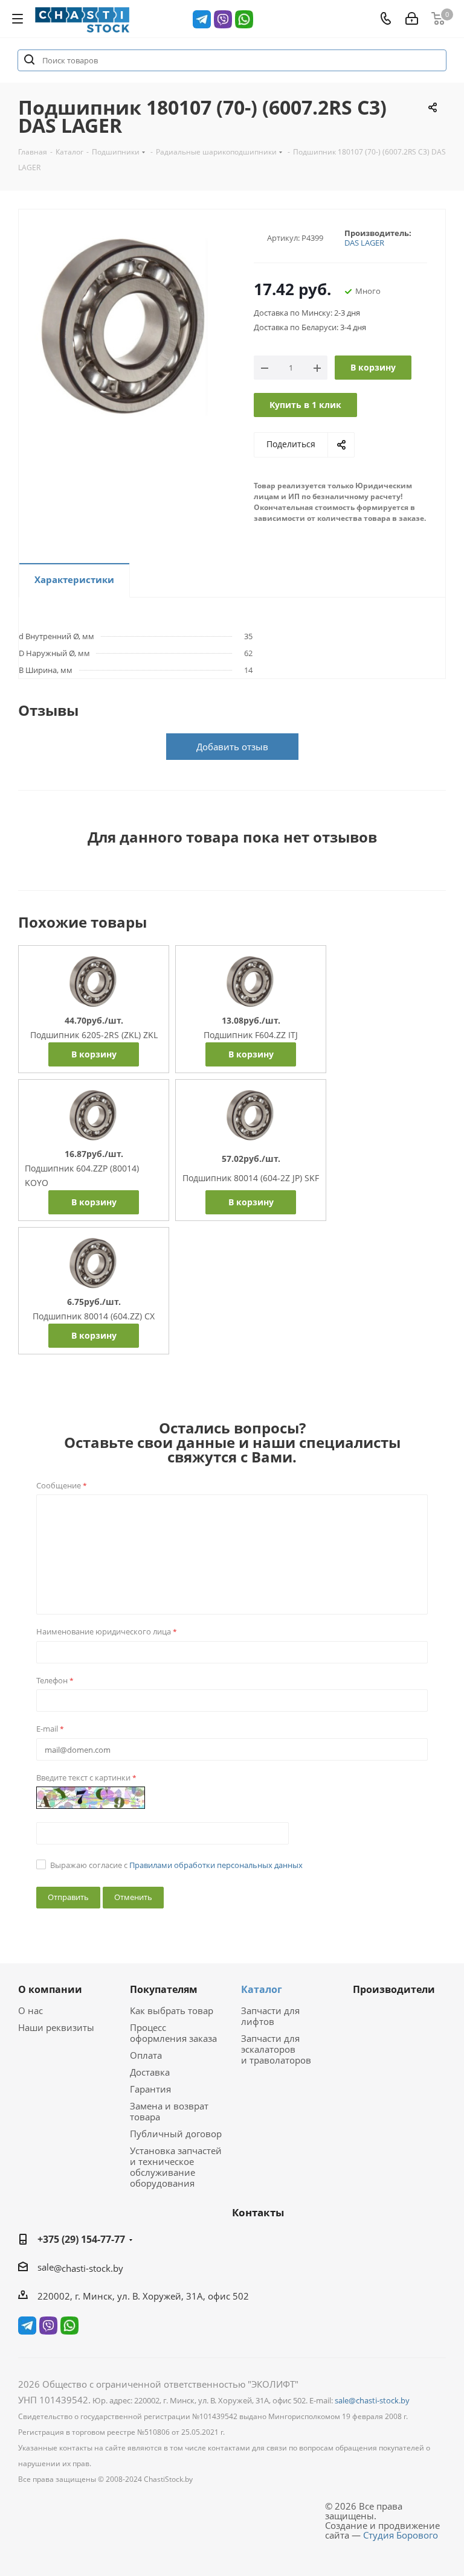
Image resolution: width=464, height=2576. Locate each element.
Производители (394, 1989)
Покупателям (164, 1989)
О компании (50, 1989)
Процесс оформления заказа (173, 2033)
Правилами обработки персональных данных (216, 1865)
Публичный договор (176, 2134)
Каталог (262, 1989)
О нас (31, 2010)
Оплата (146, 2055)
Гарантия (150, 2089)
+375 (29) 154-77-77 (81, 2239)
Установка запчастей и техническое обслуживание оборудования (176, 2167)
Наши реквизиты (56, 2027)
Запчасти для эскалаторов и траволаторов (276, 2049)
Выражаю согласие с (176, 1865)
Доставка (150, 2072)
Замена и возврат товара (169, 2111)
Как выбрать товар (172, 2010)
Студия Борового (401, 2535)
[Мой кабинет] (412, 19)
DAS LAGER (364, 243)
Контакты (258, 2212)
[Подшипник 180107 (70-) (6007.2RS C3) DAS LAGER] (126, 330)
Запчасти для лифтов (270, 2016)
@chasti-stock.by (89, 2268)
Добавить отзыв (232, 747)
